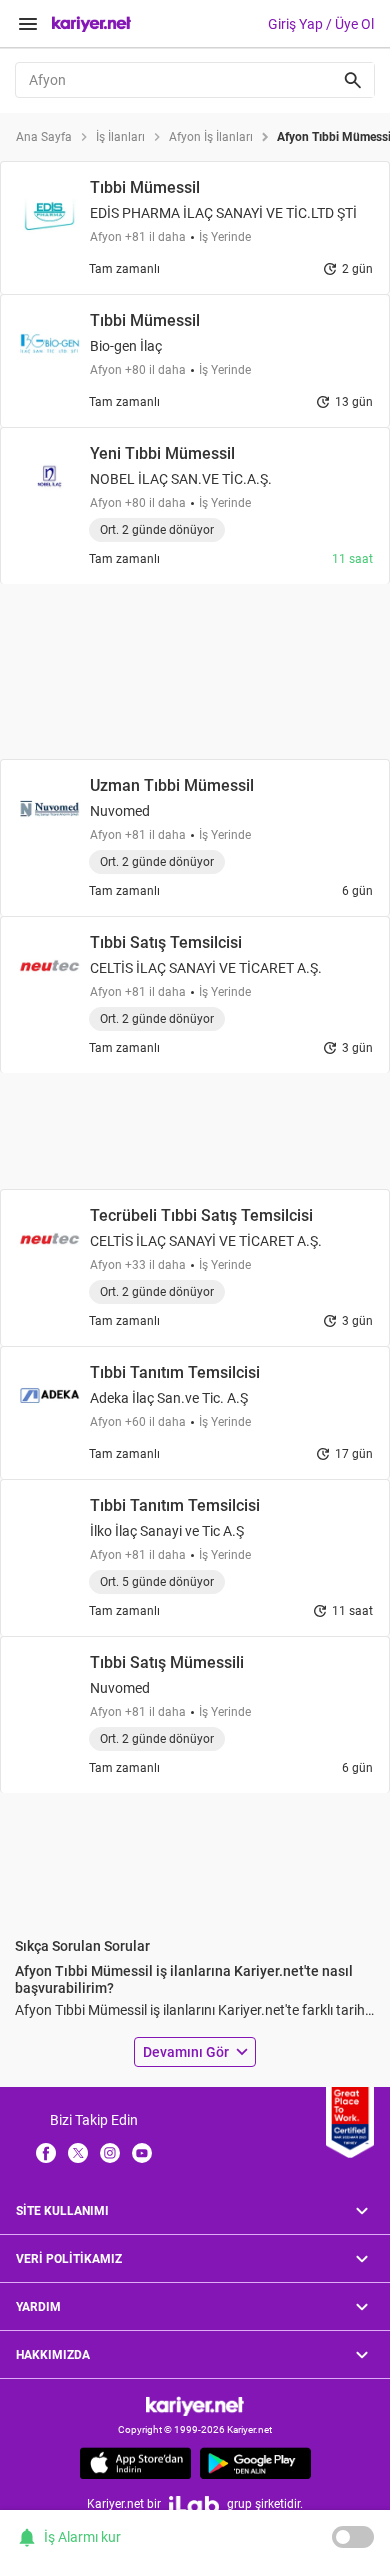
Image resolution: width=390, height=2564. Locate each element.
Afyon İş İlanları (211, 137)
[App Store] (135, 2463)
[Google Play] (255, 2463)
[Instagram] (110, 2151)
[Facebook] (46, 2151)
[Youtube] (142, 2151)
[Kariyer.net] (195, 2405)
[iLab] (194, 2504)
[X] (78, 2151)
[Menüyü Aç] (28, 24)
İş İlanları (120, 137)
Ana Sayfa (44, 137)
